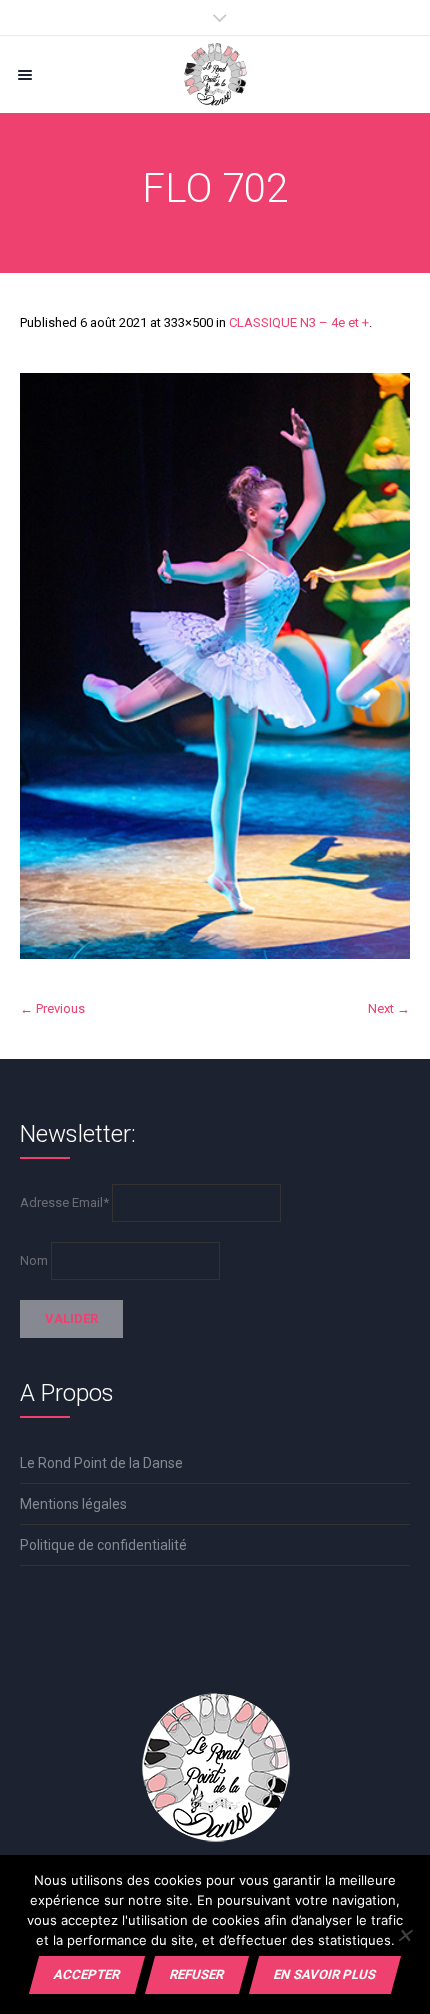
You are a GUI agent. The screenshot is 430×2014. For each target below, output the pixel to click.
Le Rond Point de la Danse (101, 1463)
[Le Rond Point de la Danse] (215, 74)
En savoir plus (325, 1974)
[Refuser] (404, 1935)
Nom (34, 1260)
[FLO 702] (215, 666)
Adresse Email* (64, 1202)
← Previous (52, 1008)
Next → (389, 1008)
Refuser (197, 1974)
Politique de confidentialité (103, 1545)
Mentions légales (73, 1504)
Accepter (87, 1974)
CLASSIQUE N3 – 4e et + (299, 322)
